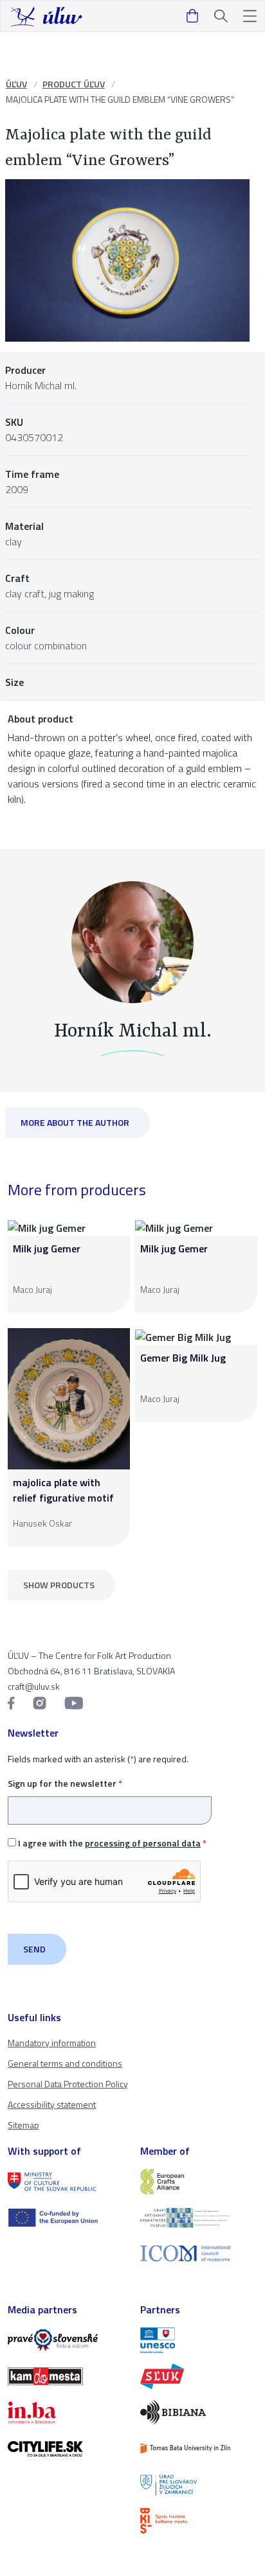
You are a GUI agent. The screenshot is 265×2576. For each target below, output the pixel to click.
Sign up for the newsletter (65, 1783)
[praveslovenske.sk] (66, 2340)
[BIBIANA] (199, 2412)
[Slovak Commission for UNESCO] (199, 2340)
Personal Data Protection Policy (68, 2084)
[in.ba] (66, 2412)
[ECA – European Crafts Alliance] (199, 2182)
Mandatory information (52, 2043)
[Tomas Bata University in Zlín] (199, 2448)
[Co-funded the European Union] (66, 2218)
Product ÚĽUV (74, 84)
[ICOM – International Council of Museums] (199, 2253)
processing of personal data (143, 1843)
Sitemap (23, 2125)
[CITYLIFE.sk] (66, 2449)
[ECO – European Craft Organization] (199, 2218)
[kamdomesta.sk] (66, 2376)
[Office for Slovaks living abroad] (199, 2485)
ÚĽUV (16, 84)
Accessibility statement (52, 2104)
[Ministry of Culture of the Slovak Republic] (66, 2182)
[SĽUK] (199, 2376)
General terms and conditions (65, 2063)
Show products (59, 1585)
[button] (250, 16)
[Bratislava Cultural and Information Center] (199, 2521)
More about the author (75, 1122)
